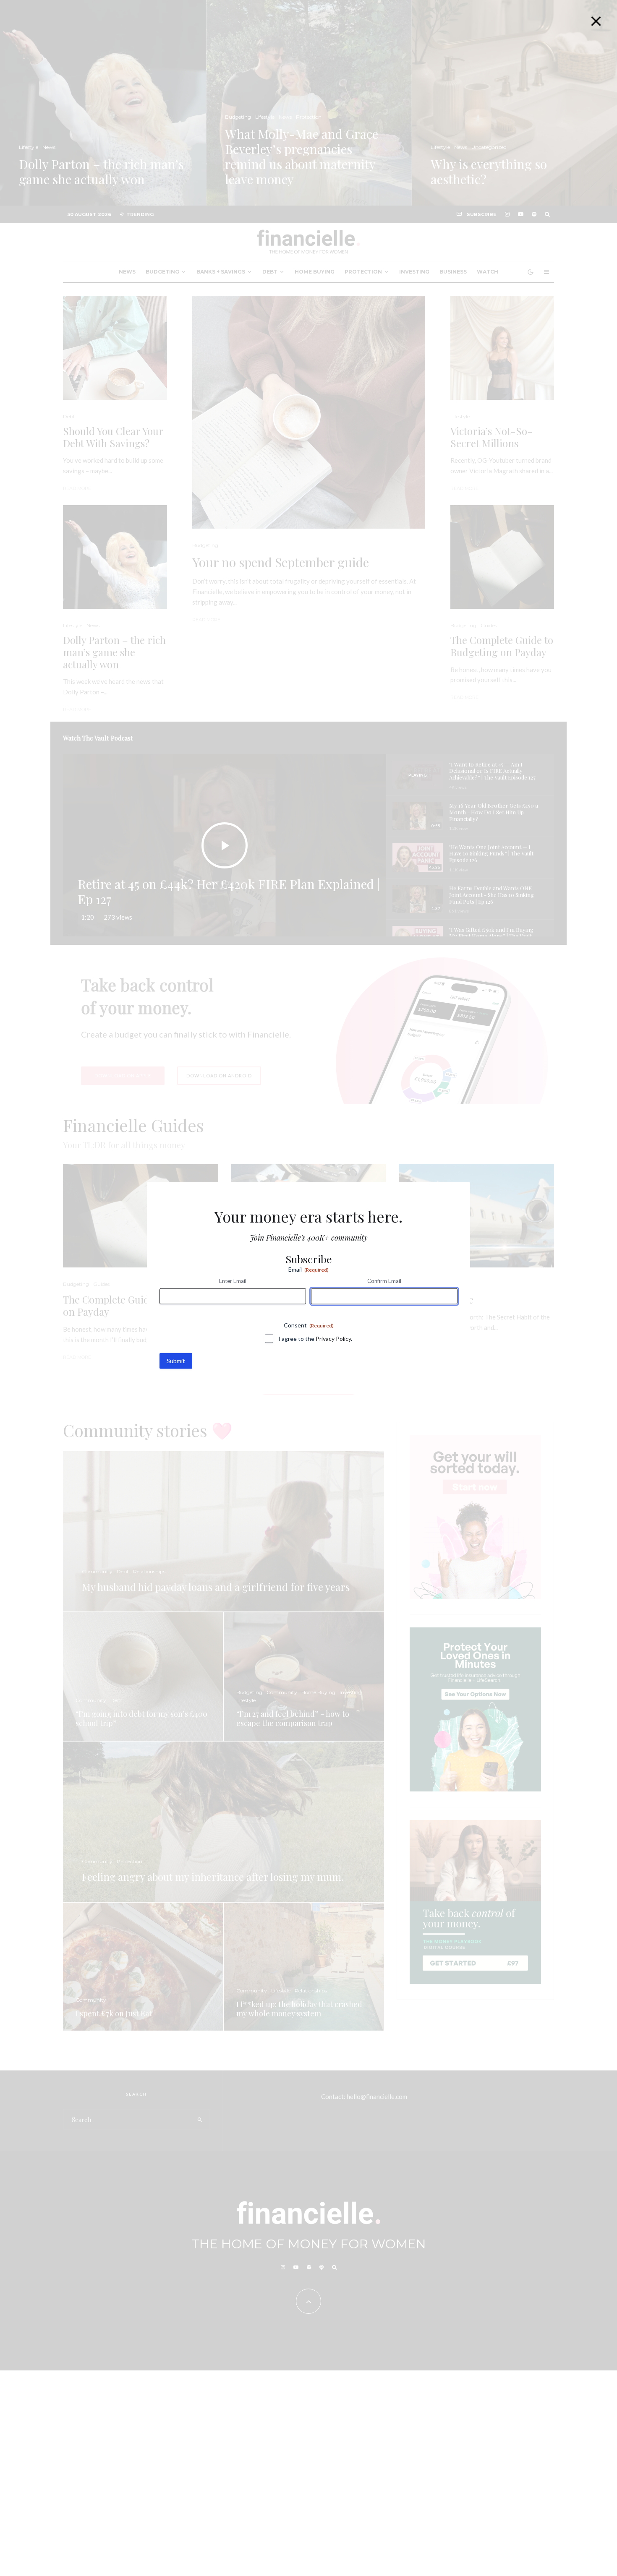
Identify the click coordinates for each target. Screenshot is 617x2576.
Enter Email (233, 1281)
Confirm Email (384, 1281)
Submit (176, 1360)
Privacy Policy (333, 1338)
